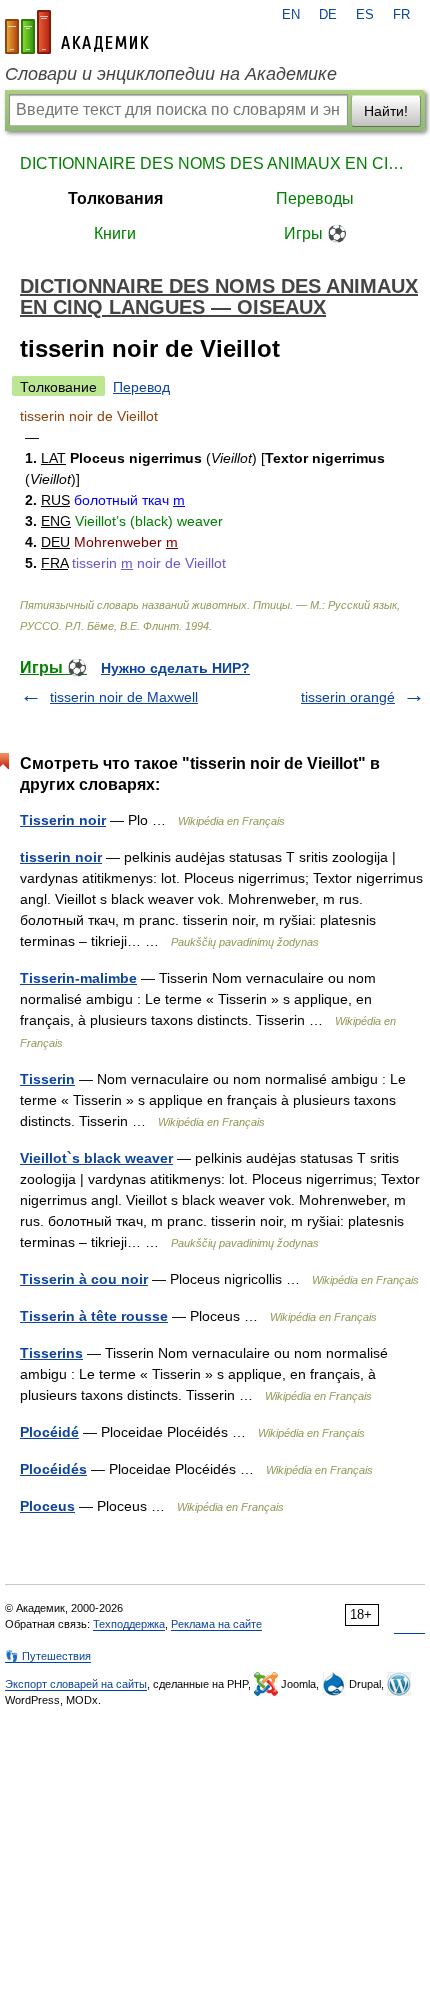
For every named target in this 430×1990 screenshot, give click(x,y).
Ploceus (47, 1506)
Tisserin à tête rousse (94, 1316)
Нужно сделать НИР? (175, 668)
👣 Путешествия (48, 1656)
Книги (115, 233)
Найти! (386, 111)
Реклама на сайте (216, 1624)
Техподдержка (129, 1624)
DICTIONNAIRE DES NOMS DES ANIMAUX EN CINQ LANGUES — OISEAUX (215, 163)
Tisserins (51, 1353)
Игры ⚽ (315, 233)
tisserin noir (61, 857)
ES (365, 15)
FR (401, 15)
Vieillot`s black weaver (96, 1158)
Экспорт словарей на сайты (76, 1684)
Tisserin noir (63, 820)
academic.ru (77, 32)
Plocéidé (49, 1432)
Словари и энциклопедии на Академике (171, 74)
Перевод (141, 387)
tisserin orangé (348, 697)
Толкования (115, 198)
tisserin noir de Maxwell (124, 697)
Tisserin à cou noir (84, 1279)
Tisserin (47, 1079)
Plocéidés (53, 1469)
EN (291, 15)
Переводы (315, 198)
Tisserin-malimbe (78, 978)
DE (328, 15)
